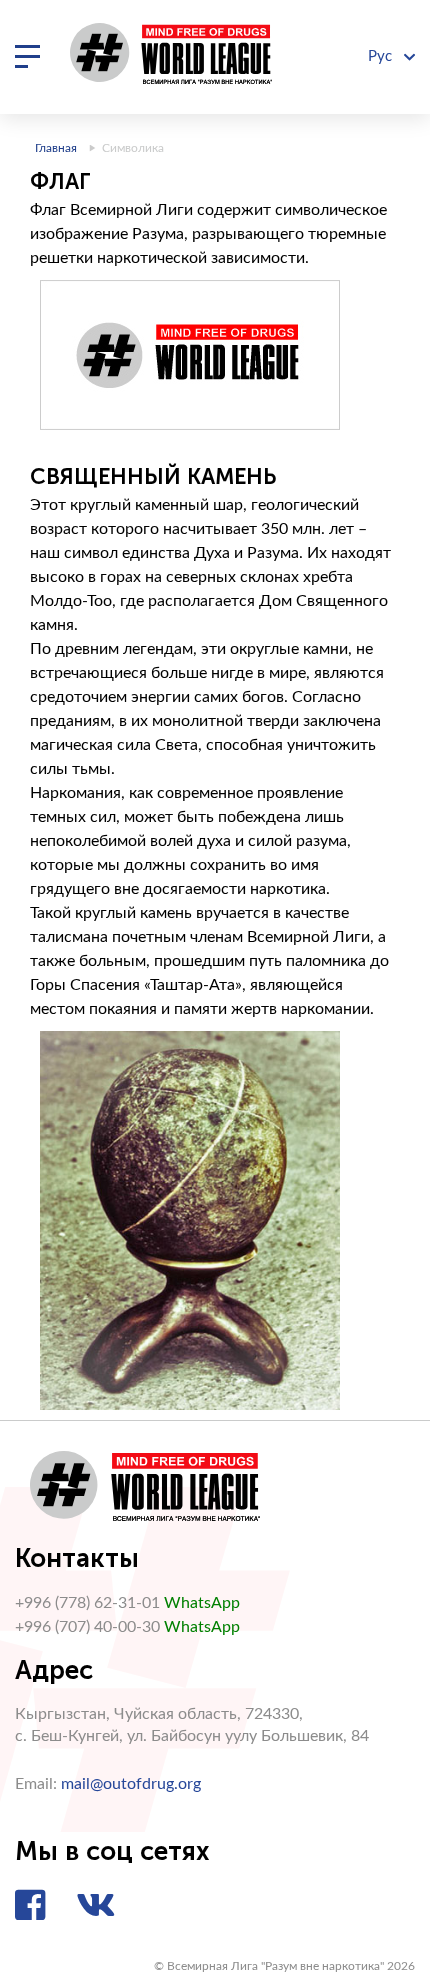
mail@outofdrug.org (131, 1784)
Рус (382, 56)
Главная (56, 148)
